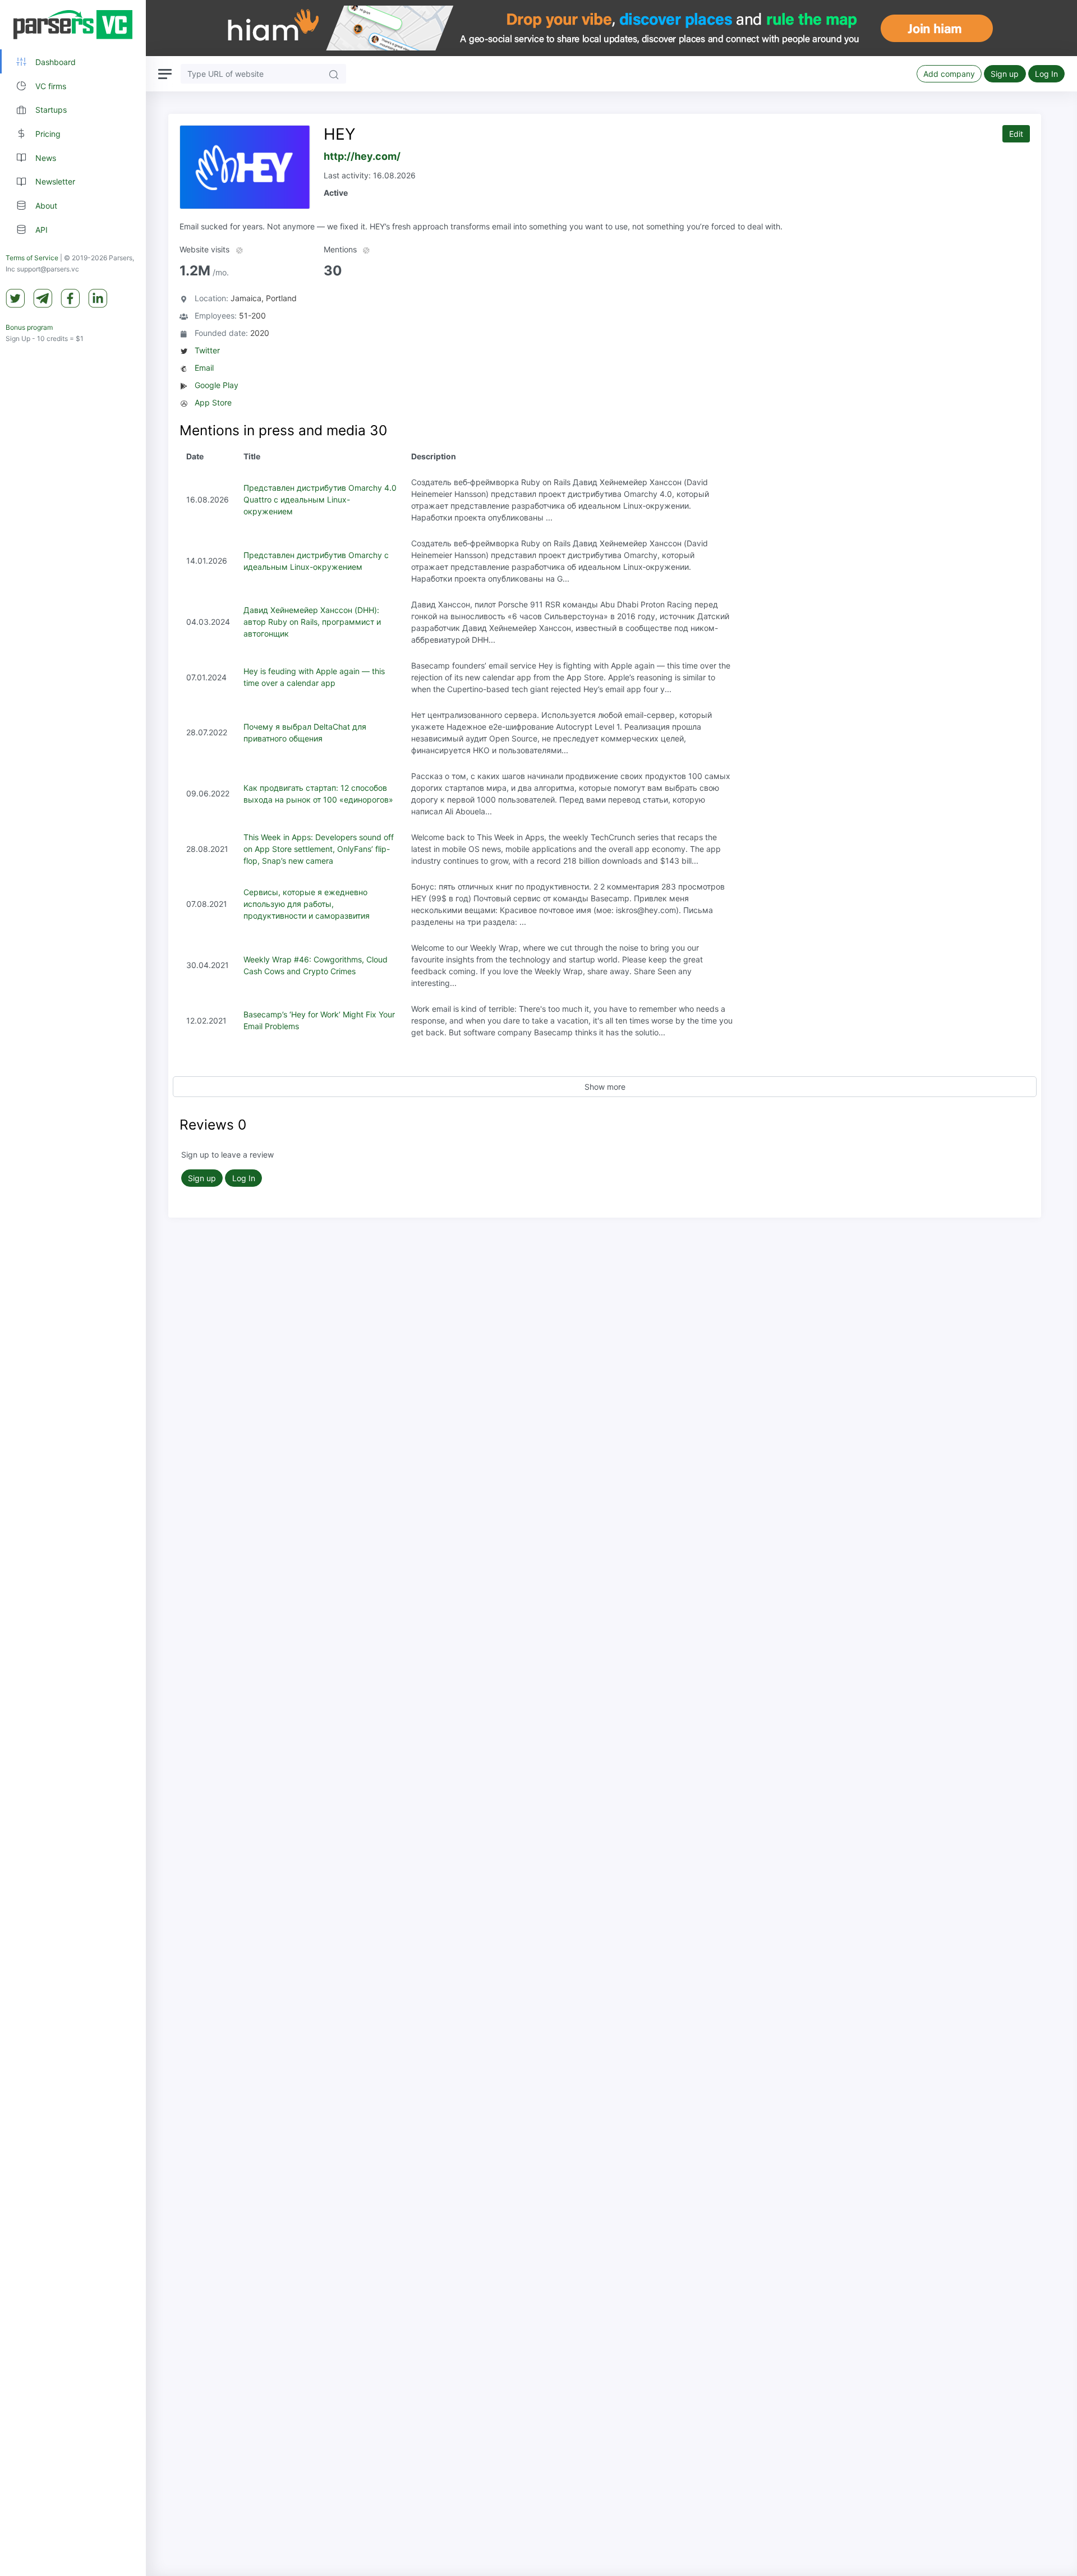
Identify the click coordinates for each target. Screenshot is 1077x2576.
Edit (1016, 134)
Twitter (207, 350)
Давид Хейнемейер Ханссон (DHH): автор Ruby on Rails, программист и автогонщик (312, 622)
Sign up (1005, 74)
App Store (213, 402)
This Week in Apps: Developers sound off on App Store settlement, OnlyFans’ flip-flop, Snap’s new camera (319, 849)
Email (204, 368)
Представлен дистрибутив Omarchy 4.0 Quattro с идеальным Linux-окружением (320, 499)
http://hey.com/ (362, 156)
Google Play (217, 385)
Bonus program (29, 327)
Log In (1046, 74)
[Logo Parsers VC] (73, 25)
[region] (73, 1288)
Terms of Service (32, 258)
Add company (949, 74)
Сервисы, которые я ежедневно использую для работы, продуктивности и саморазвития (307, 904)
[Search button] (334, 74)
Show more (605, 1087)
